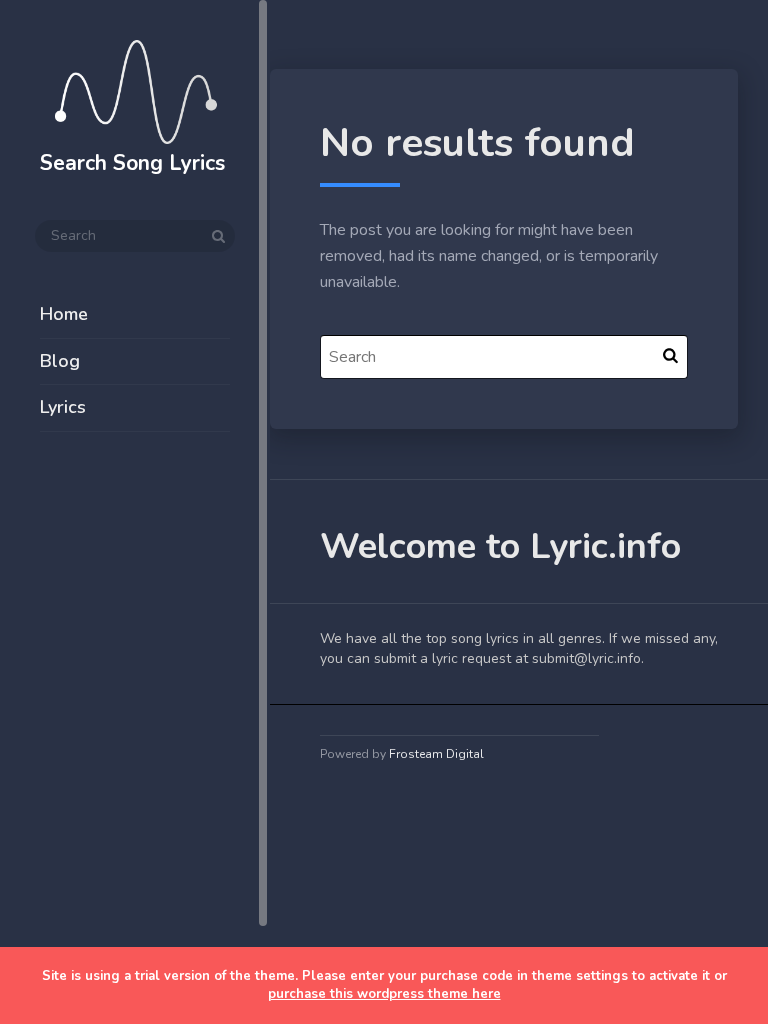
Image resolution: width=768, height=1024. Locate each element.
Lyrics (63, 407)
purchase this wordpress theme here (384, 994)
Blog (60, 361)
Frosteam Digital (436, 754)
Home (64, 314)
